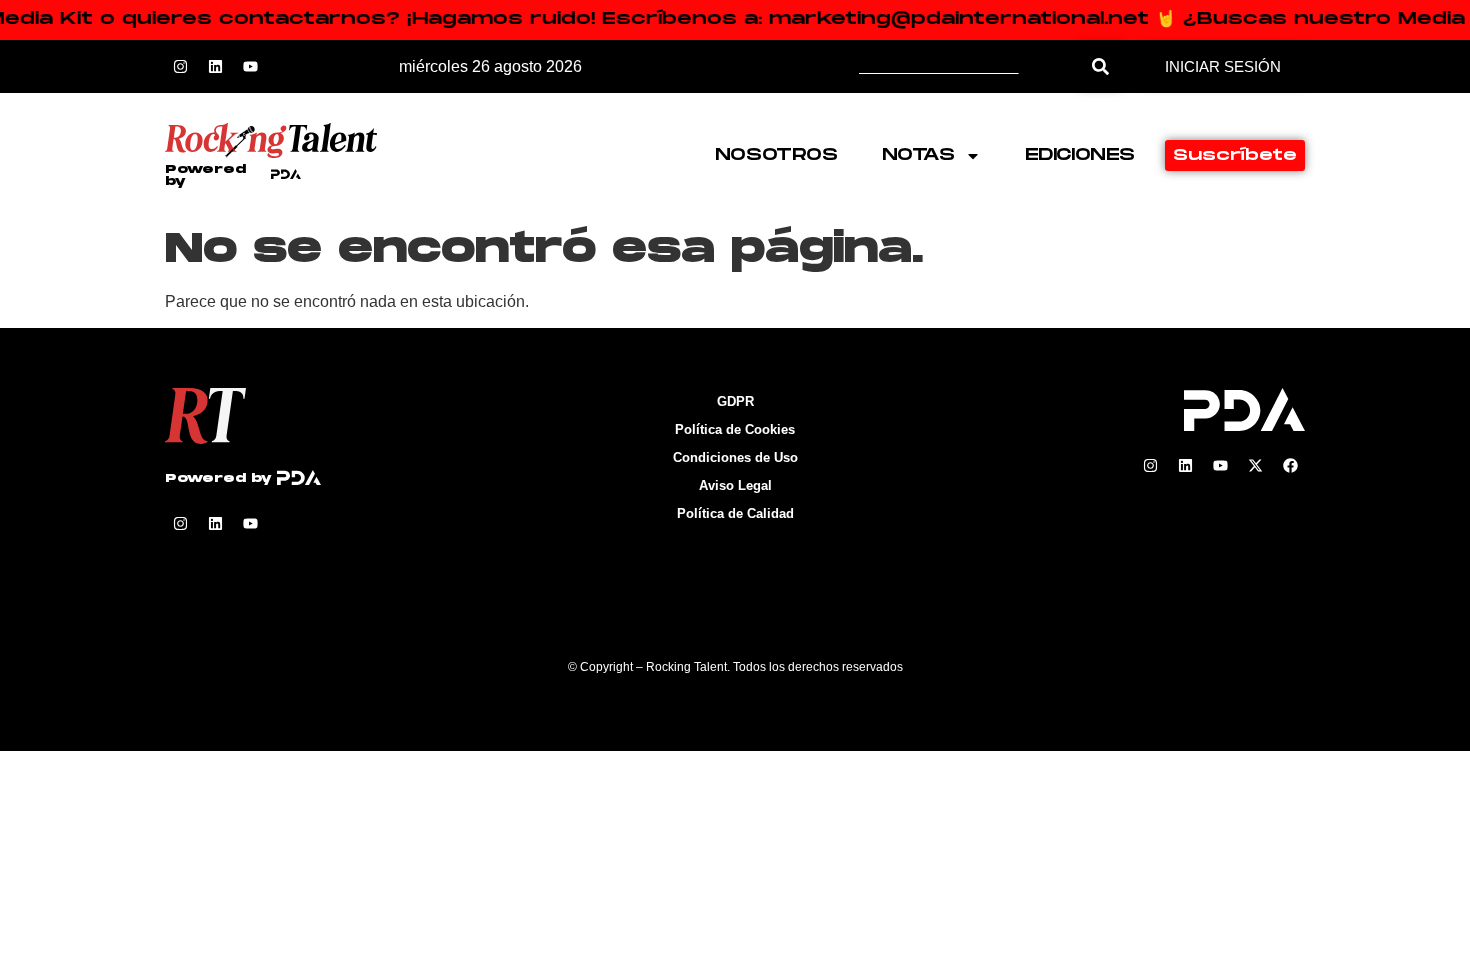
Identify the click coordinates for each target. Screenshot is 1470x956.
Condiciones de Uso (735, 457)
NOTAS (918, 155)
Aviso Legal (735, 485)
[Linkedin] (215, 67)
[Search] (1100, 66)
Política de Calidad (735, 513)
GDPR (735, 401)
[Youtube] (250, 67)
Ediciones (1080, 155)
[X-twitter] (1255, 466)
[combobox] (969, 66)
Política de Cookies (735, 429)
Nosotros (776, 155)
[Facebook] (1290, 466)
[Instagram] (180, 67)
